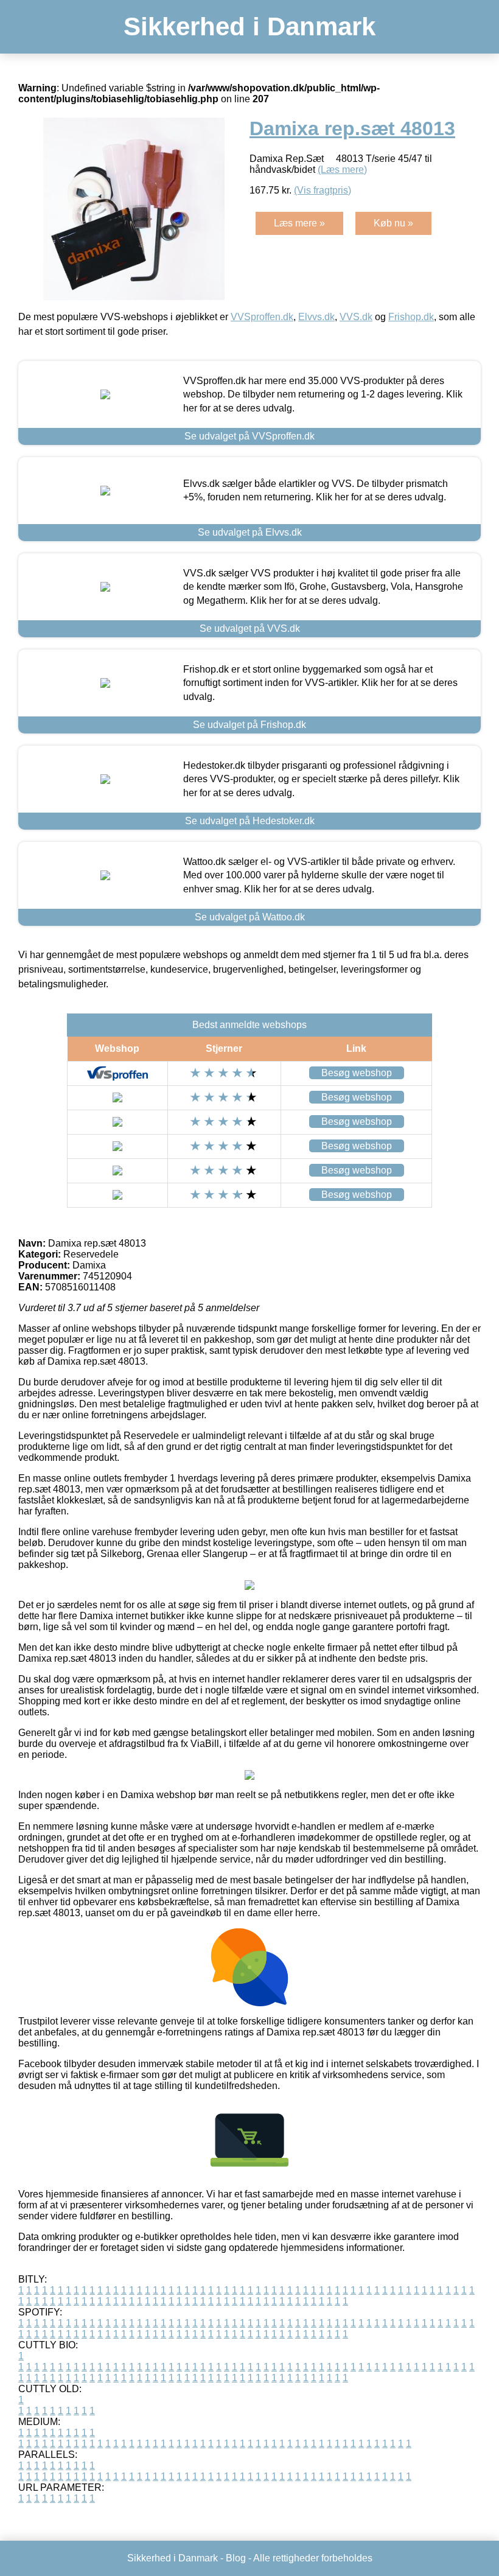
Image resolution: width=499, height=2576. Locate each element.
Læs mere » (299, 223)
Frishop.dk (411, 317)
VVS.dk (356, 317)
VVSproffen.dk (262, 317)
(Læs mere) (342, 170)
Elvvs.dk (316, 317)
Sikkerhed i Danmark (249, 26)
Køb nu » (393, 223)
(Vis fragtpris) (323, 190)
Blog (236, 2558)
